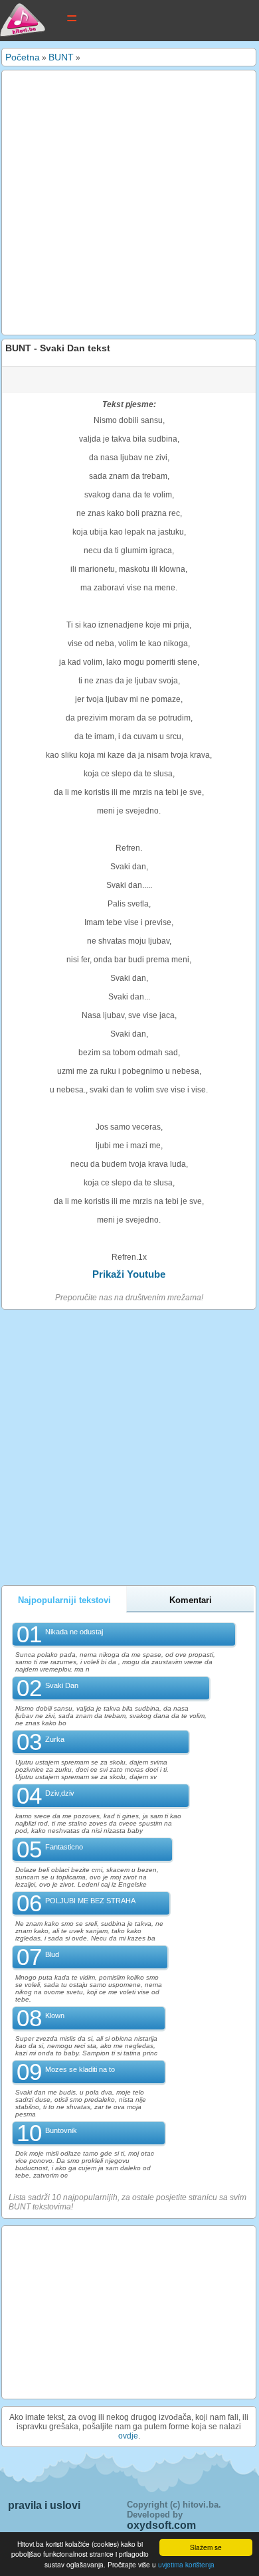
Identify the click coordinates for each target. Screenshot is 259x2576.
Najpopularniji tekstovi (64, 1600)
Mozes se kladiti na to (80, 2069)
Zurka (55, 1739)
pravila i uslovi (44, 2505)
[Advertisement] (129, 203)
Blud (52, 1954)
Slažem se (206, 2547)
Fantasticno (64, 1847)
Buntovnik (61, 2130)
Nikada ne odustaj (74, 1632)
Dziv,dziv (60, 1793)
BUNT (61, 57)
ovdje (128, 2436)
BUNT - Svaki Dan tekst (58, 348)
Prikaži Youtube (129, 1274)
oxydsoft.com (161, 2525)
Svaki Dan (62, 1685)
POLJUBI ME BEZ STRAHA (90, 1901)
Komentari (191, 1600)
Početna (23, 57)
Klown (55, 2016)
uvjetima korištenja (186, 2564)
